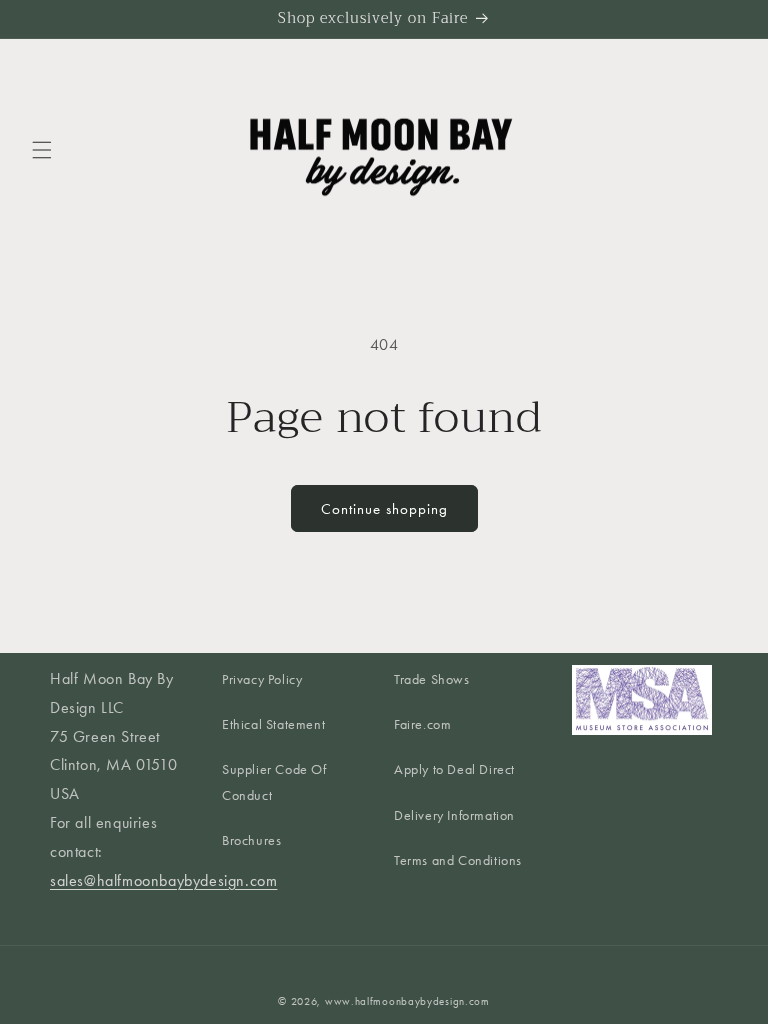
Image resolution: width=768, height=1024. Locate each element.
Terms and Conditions (458, 860)
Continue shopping (384, 509)
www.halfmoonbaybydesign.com (407, 1001)
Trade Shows (432, 679)
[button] (42, 150)
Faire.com (422, 724)
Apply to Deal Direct (454, 769)
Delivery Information (454, 815)
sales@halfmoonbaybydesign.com (163, 880)
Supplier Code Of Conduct (274, 782)
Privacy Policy (262, 679)
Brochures (251, 840)
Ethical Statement (273, 724)
